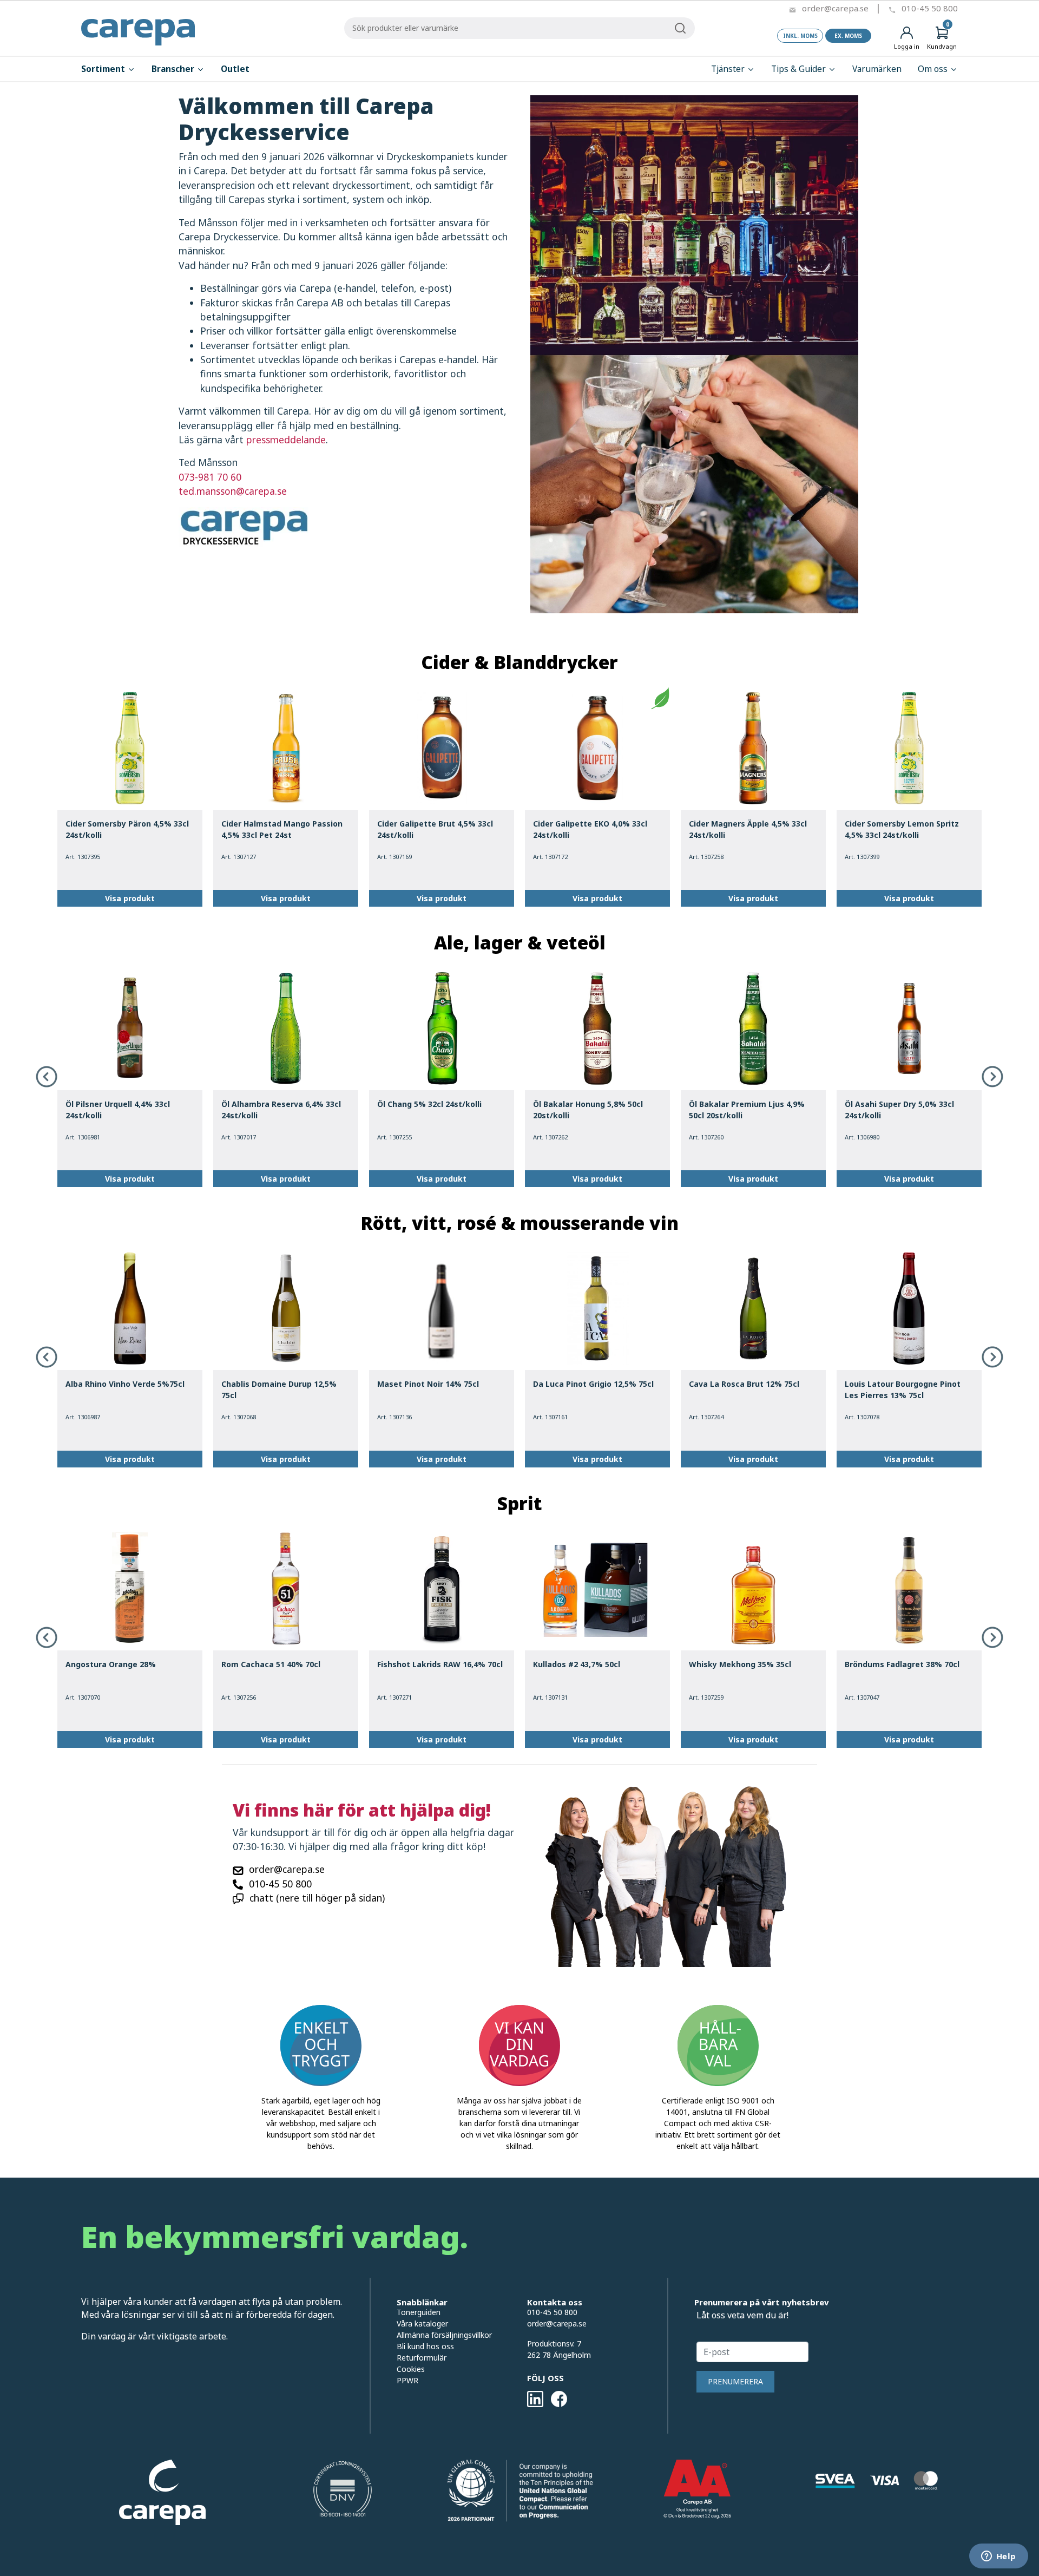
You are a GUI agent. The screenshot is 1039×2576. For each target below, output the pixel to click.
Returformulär (422, 2358)
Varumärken (877, 69)
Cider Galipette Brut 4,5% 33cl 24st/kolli (435, 829)
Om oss (934, 69)
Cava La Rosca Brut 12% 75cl (744, 1384)
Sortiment (104, 69)
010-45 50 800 (930, 8)
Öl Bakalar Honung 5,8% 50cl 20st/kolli (588, 1110)
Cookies (411, 2369)
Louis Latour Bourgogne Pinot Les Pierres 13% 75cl (903, 1389)
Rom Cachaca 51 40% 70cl (271, 1664)
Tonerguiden (419, 2312)
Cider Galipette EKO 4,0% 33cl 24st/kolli (590, 829)
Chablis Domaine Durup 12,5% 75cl (279, 1389)
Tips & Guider (800, 69)
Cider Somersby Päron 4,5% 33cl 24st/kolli (127, 829)
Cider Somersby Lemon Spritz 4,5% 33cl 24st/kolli (902, 829)
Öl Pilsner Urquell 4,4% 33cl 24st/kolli (118, 1110)
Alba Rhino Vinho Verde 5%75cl (125, 1384)
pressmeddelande (286, 440)
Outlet (235, 69)
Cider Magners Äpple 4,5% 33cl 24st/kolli (748, 829)
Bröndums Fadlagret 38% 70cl (902, 1664)
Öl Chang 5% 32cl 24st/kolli (429, 1104)
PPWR (407, 2380)
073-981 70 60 (210, 477)
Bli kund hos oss (425, 2346)
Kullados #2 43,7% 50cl (577, 1664)
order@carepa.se (835, 8)
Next (992, 1077)
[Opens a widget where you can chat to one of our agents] (998, 2557)
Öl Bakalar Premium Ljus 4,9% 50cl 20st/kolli (747, 1110)
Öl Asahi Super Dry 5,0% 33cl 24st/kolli (899, 1110)
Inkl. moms (800, 36)
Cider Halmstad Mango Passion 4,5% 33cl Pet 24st (282, 829)
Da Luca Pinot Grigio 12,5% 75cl (593, 1384)
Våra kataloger (422, 2323)
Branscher (174, 69)
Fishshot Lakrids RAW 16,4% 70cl (440, 1664)
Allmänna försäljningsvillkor (444, 2335)
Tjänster (729, 69)
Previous (47, 1077)
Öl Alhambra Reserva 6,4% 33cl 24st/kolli (281, 1110)
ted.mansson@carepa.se (233, 491)
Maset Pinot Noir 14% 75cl (428, 1384)
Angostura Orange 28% (111, 1664)
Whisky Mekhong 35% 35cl (740, 1664)
